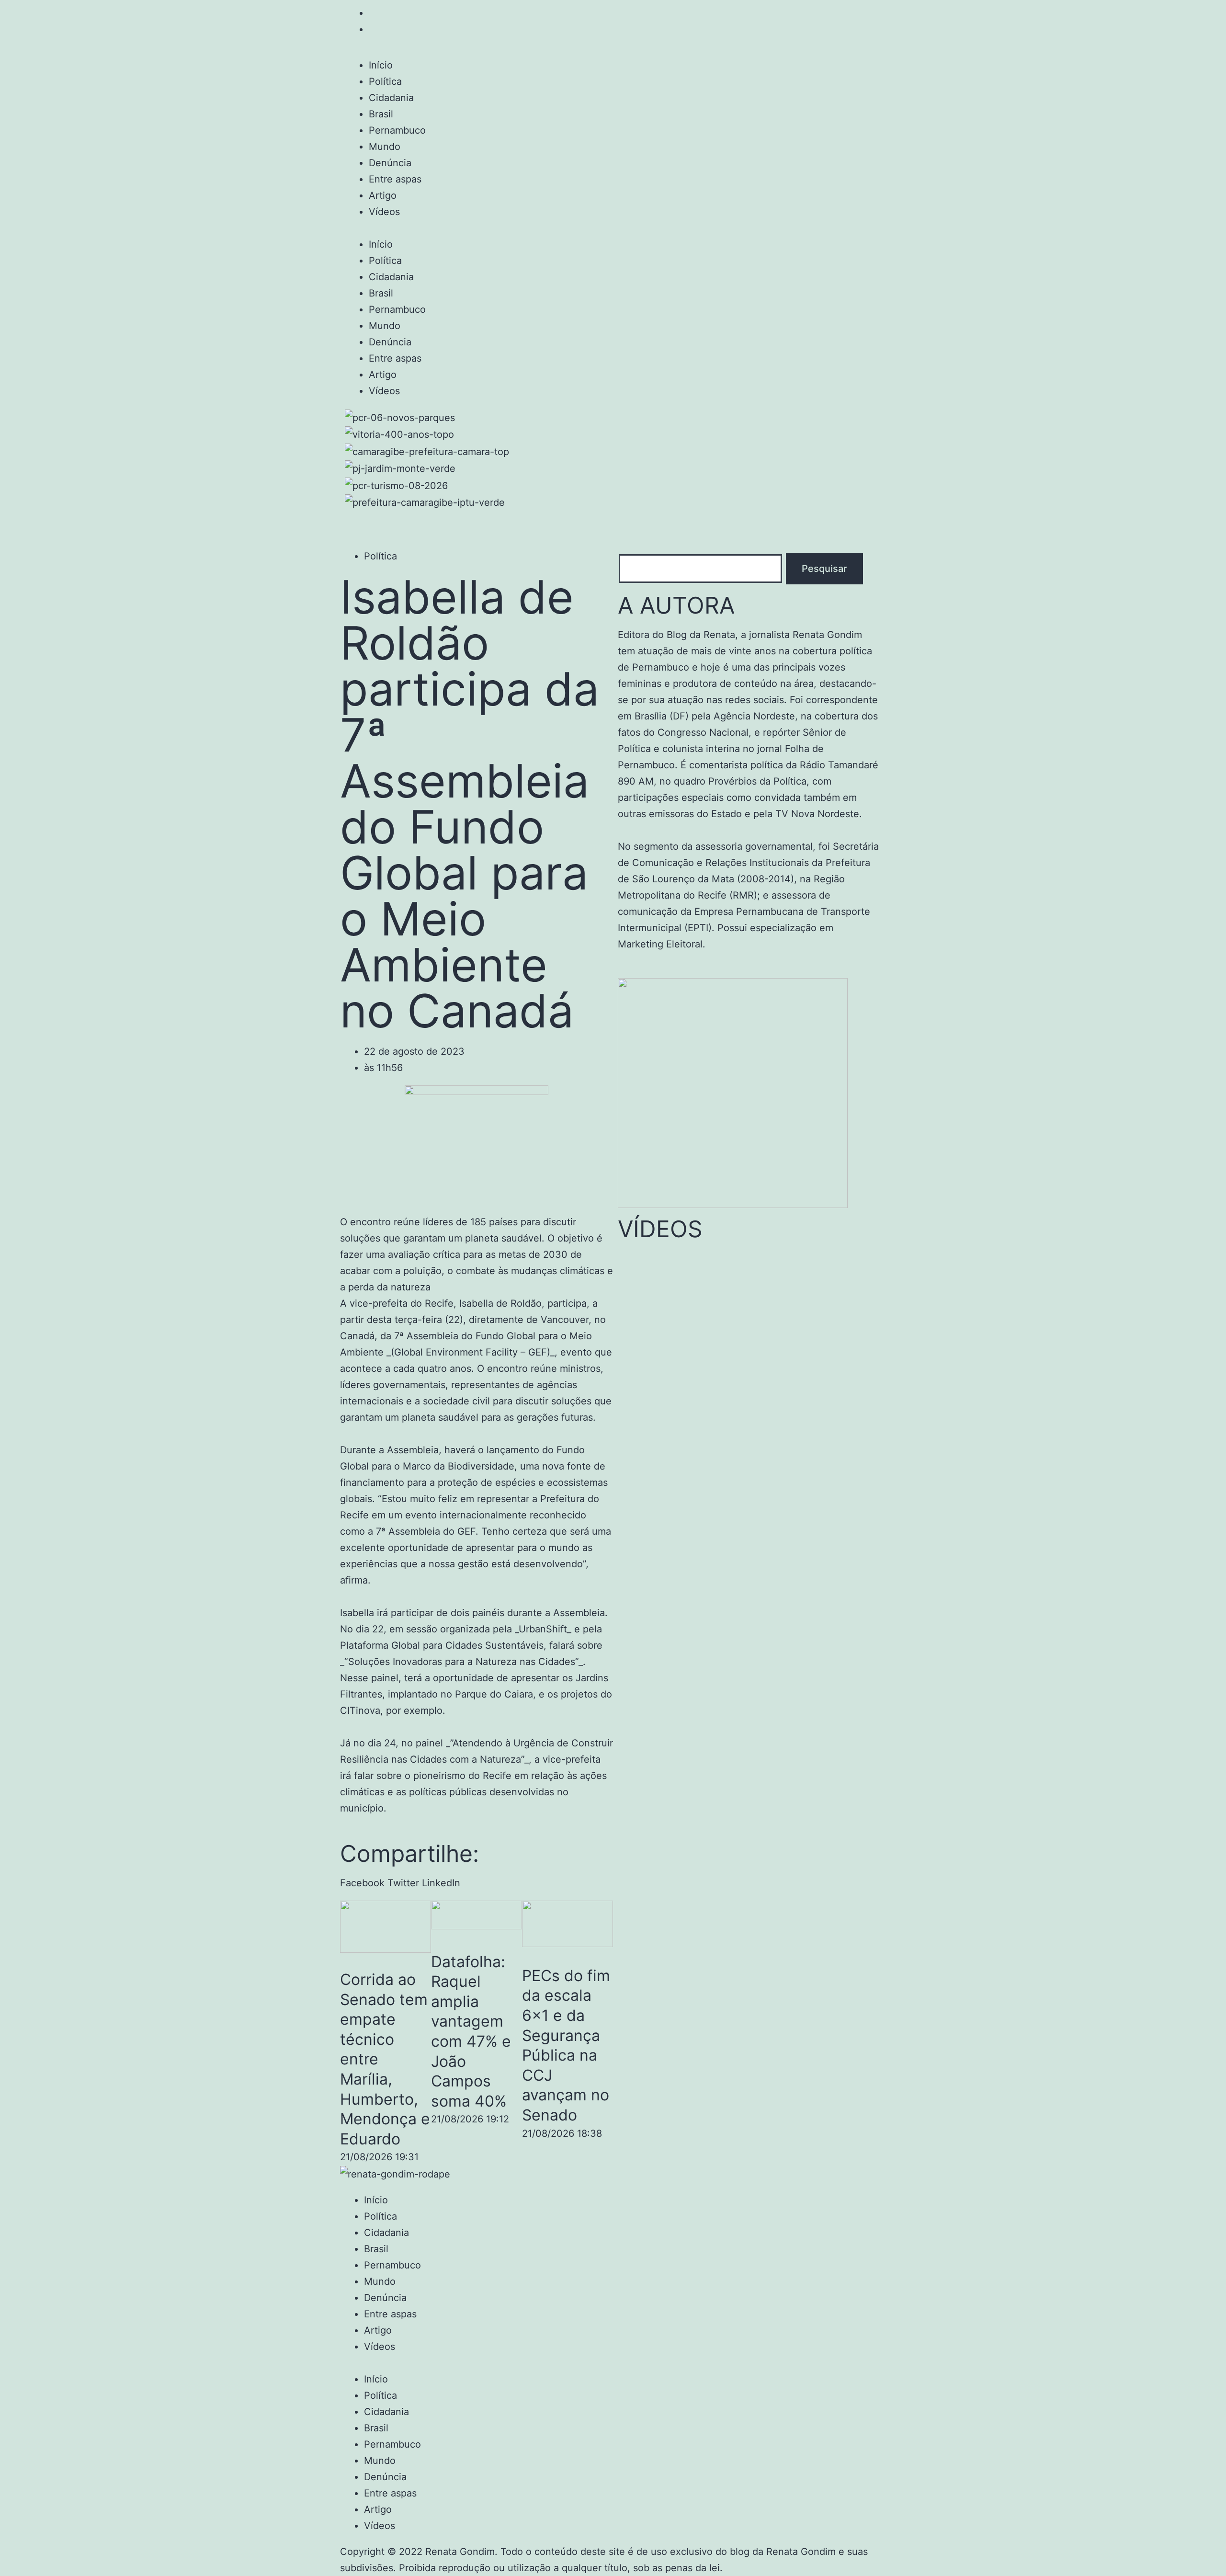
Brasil (381, 114)
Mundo (385, 147)
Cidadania (391, 98)
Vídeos (384, 212)
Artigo (383, 195)
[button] (613, 228)
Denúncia (390, 163)
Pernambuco (397, 130)
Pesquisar (824, 569)
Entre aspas (395, 179)
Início (381, 65)
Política (385, 81)
